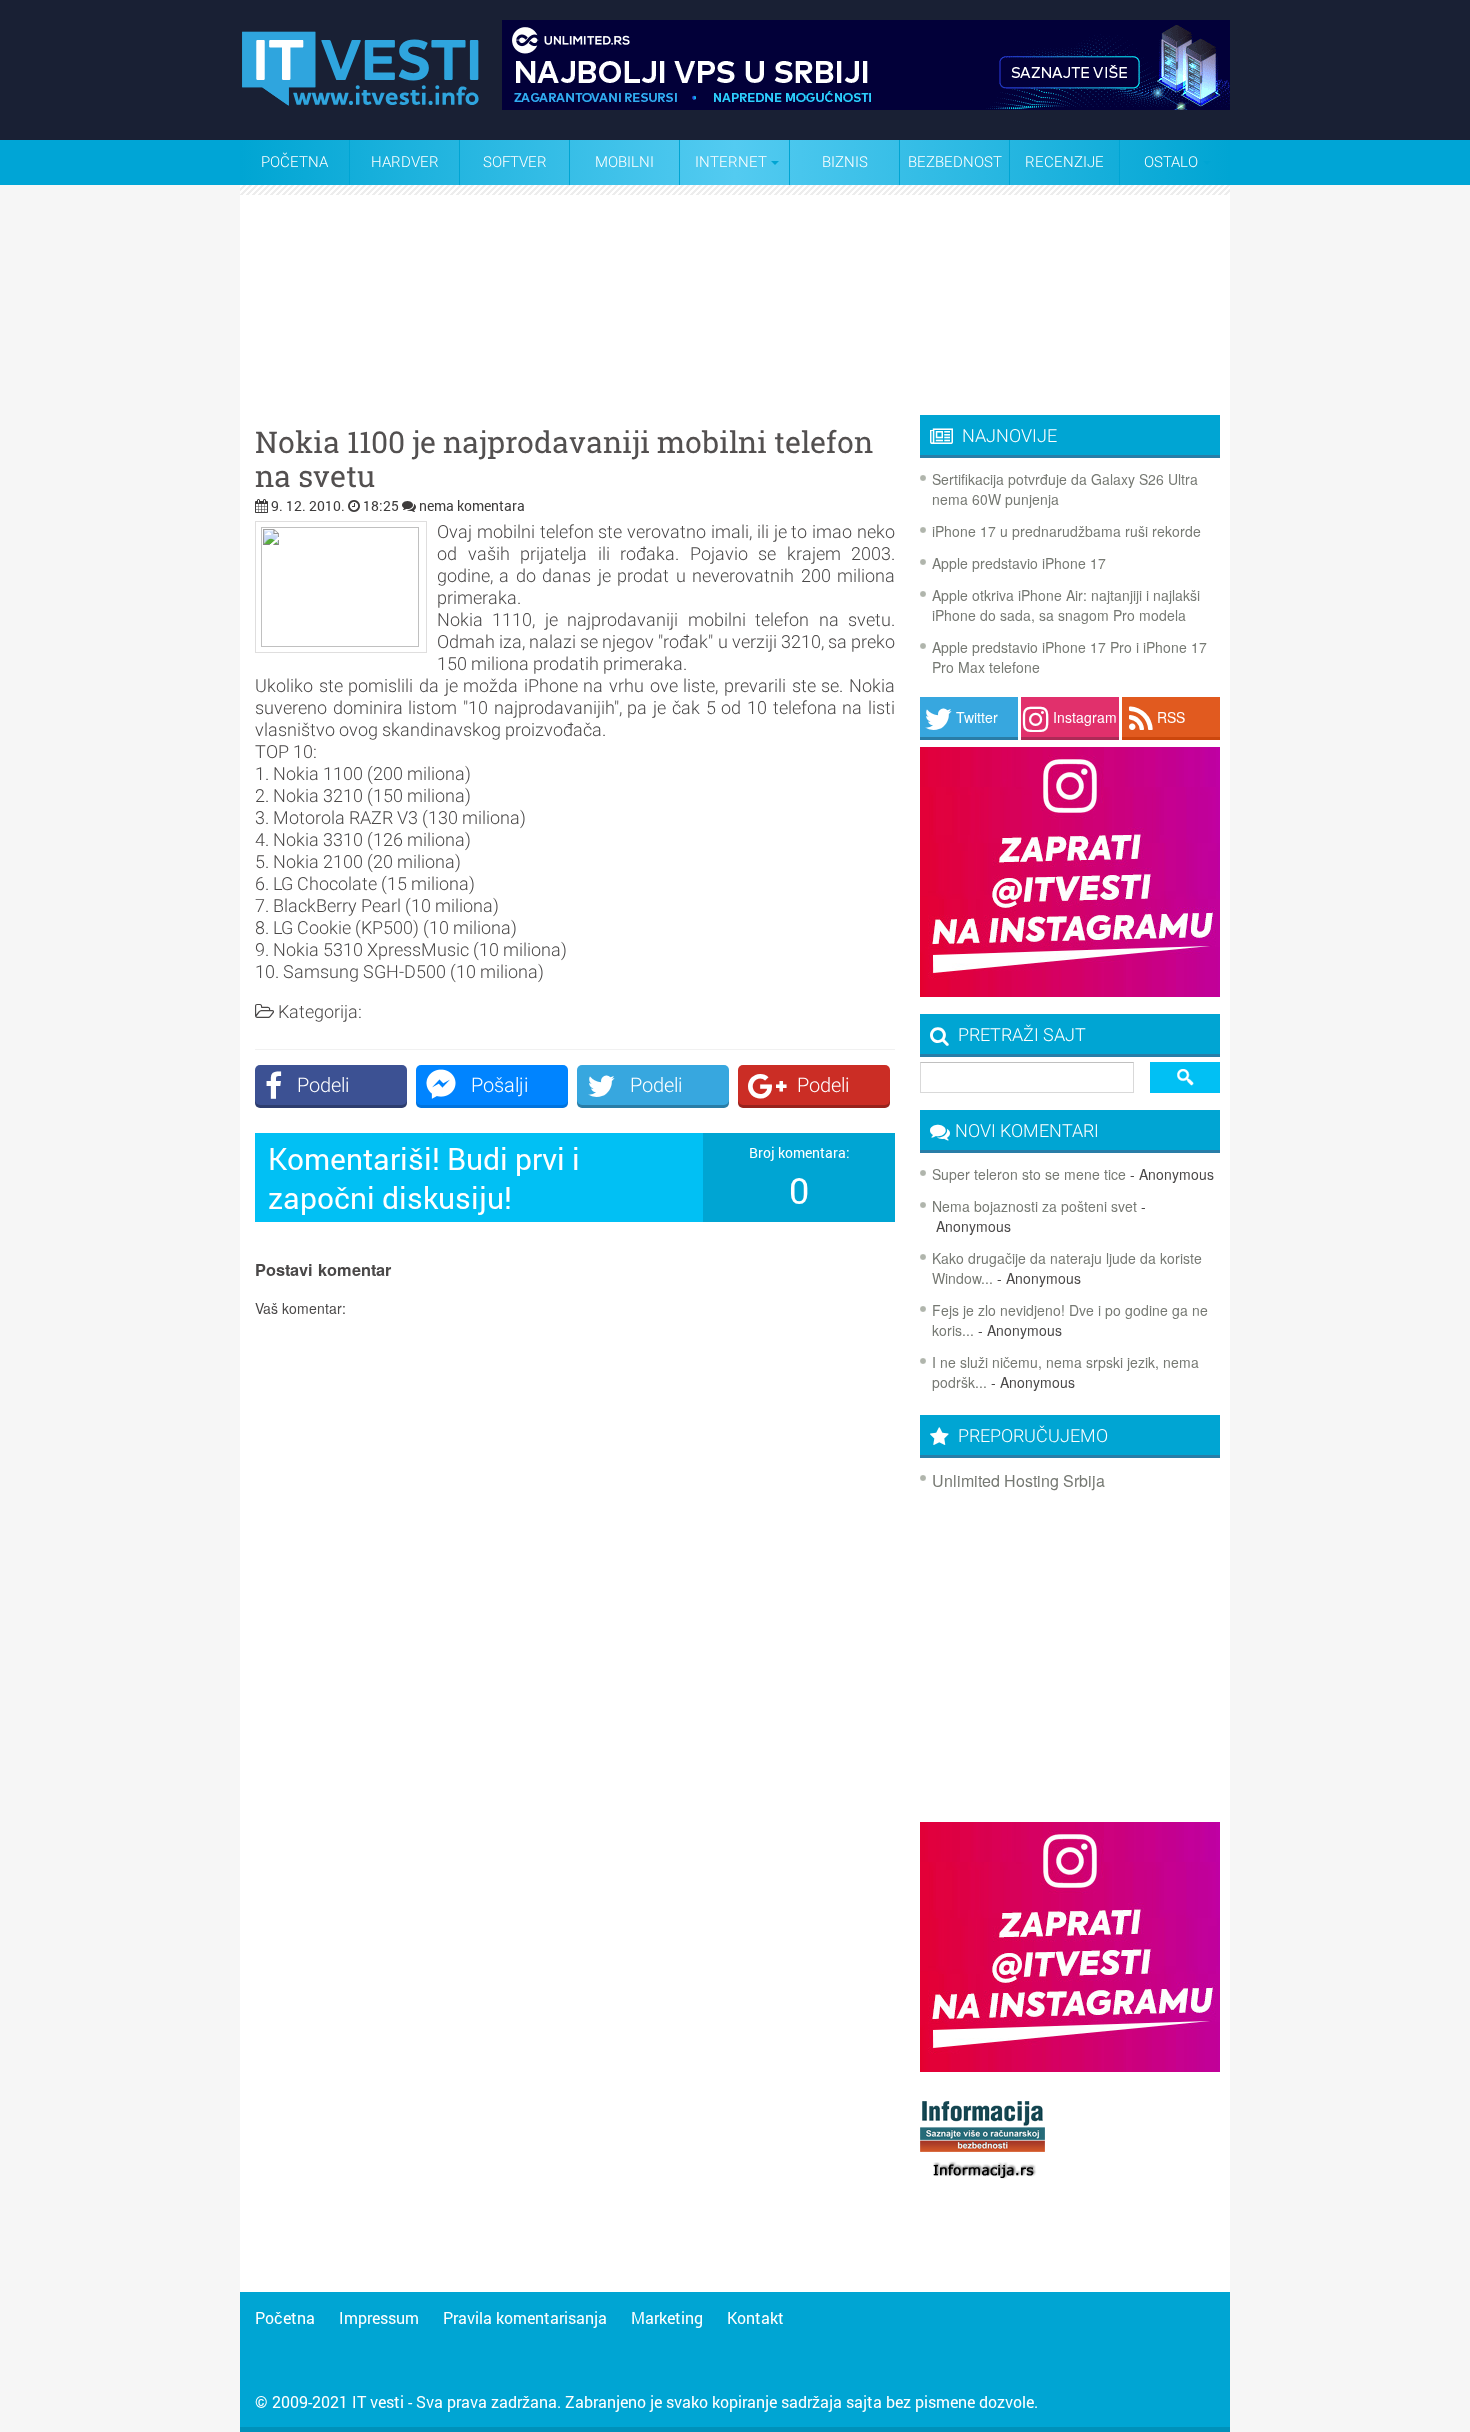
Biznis (845, 162)
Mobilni (624, 162)
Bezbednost (955, 162)
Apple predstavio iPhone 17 (1019, 563)
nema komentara (472, 505)
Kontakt (755, 2317)
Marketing (667, 2317)
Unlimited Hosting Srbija (1018, 1480)
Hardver (405, 162)
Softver (515, 162)
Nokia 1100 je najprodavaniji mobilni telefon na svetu (564, 459)
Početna (294, 162)
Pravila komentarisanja (525, 2317)
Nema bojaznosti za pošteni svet (1034, 1206)
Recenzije (1064, 162)
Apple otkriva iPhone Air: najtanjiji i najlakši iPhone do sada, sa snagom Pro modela (1066, 605)
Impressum (379, 2317)
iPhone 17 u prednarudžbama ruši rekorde (1066, 531)
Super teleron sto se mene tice (1029, 1174)
